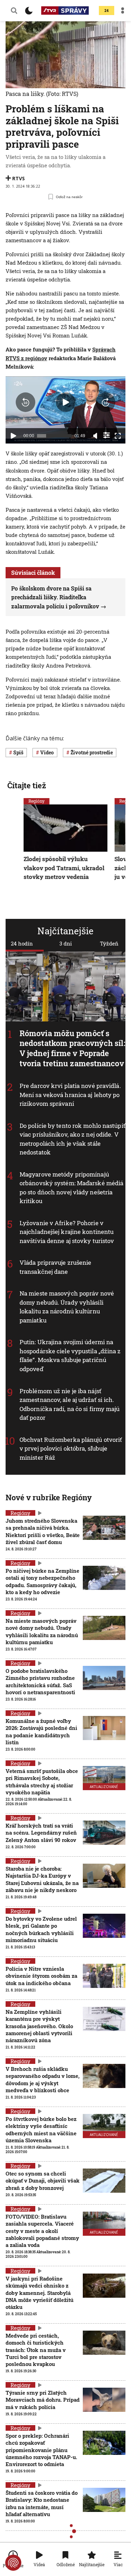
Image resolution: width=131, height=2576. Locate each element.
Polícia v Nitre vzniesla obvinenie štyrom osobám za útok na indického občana (41, 1976)
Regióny (37, 801)
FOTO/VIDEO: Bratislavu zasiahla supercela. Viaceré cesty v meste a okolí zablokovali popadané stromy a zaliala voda (42, 2231)
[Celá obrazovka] (118, 436)
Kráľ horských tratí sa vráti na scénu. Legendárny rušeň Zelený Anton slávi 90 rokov (41, 1833)
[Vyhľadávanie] (14, 11)
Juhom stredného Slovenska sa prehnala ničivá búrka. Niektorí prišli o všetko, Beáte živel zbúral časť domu (43, 1531)
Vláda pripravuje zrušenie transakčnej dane (56, 1267)
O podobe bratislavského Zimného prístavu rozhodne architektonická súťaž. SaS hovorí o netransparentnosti (40, 1681)
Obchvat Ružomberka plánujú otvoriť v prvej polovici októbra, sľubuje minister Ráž (71, 1448)
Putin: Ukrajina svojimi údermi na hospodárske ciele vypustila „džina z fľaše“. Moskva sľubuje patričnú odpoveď (70, 1355)
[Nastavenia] (107, 435)
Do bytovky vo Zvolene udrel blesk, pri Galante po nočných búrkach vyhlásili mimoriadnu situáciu (41, 1929)
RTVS (19, 178)
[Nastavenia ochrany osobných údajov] (13, 2563)
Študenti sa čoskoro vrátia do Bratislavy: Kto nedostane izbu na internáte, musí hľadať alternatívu (42, 2503)
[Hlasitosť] (95, 436)
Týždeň (109, 943)
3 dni (66, 943)
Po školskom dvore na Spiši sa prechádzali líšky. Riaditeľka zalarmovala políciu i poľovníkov (55, 597)
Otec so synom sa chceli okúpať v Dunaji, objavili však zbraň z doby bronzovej (43, 2181)
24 (107, 11)
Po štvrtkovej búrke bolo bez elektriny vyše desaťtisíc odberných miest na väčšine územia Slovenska (41, 2130)
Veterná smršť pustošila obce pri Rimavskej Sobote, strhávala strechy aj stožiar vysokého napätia (42, 1782)
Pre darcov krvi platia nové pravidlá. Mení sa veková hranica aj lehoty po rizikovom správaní (70, 1095)
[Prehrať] (13, 436)
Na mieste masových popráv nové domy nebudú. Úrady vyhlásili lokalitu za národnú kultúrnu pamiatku (67, 1307)
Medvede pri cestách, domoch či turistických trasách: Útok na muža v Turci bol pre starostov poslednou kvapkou (36, 2350)
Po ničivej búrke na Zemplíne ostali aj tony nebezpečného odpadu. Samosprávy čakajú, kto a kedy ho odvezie (42, 1581)
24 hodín (22, 943)
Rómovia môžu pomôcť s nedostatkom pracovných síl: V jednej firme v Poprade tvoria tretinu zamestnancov (72, 1048)
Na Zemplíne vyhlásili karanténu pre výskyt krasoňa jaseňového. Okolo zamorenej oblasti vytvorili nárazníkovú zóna (39, 2026)
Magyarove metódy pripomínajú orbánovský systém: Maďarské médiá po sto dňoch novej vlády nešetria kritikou (71, 1187)
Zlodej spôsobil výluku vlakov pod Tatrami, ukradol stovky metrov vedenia (64, 868)
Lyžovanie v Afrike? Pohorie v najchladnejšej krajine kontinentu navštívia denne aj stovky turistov (67, 1232)
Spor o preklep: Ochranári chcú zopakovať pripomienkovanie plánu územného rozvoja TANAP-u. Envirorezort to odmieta (41, 2450)
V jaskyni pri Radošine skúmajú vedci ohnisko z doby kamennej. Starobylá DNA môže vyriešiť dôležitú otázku (39, 2293)
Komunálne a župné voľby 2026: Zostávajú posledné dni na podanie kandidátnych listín (41, 1732)
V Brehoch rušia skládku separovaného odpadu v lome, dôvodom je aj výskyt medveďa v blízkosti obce (43, 2079)
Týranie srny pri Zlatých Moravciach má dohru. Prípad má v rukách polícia (43, 2400)
